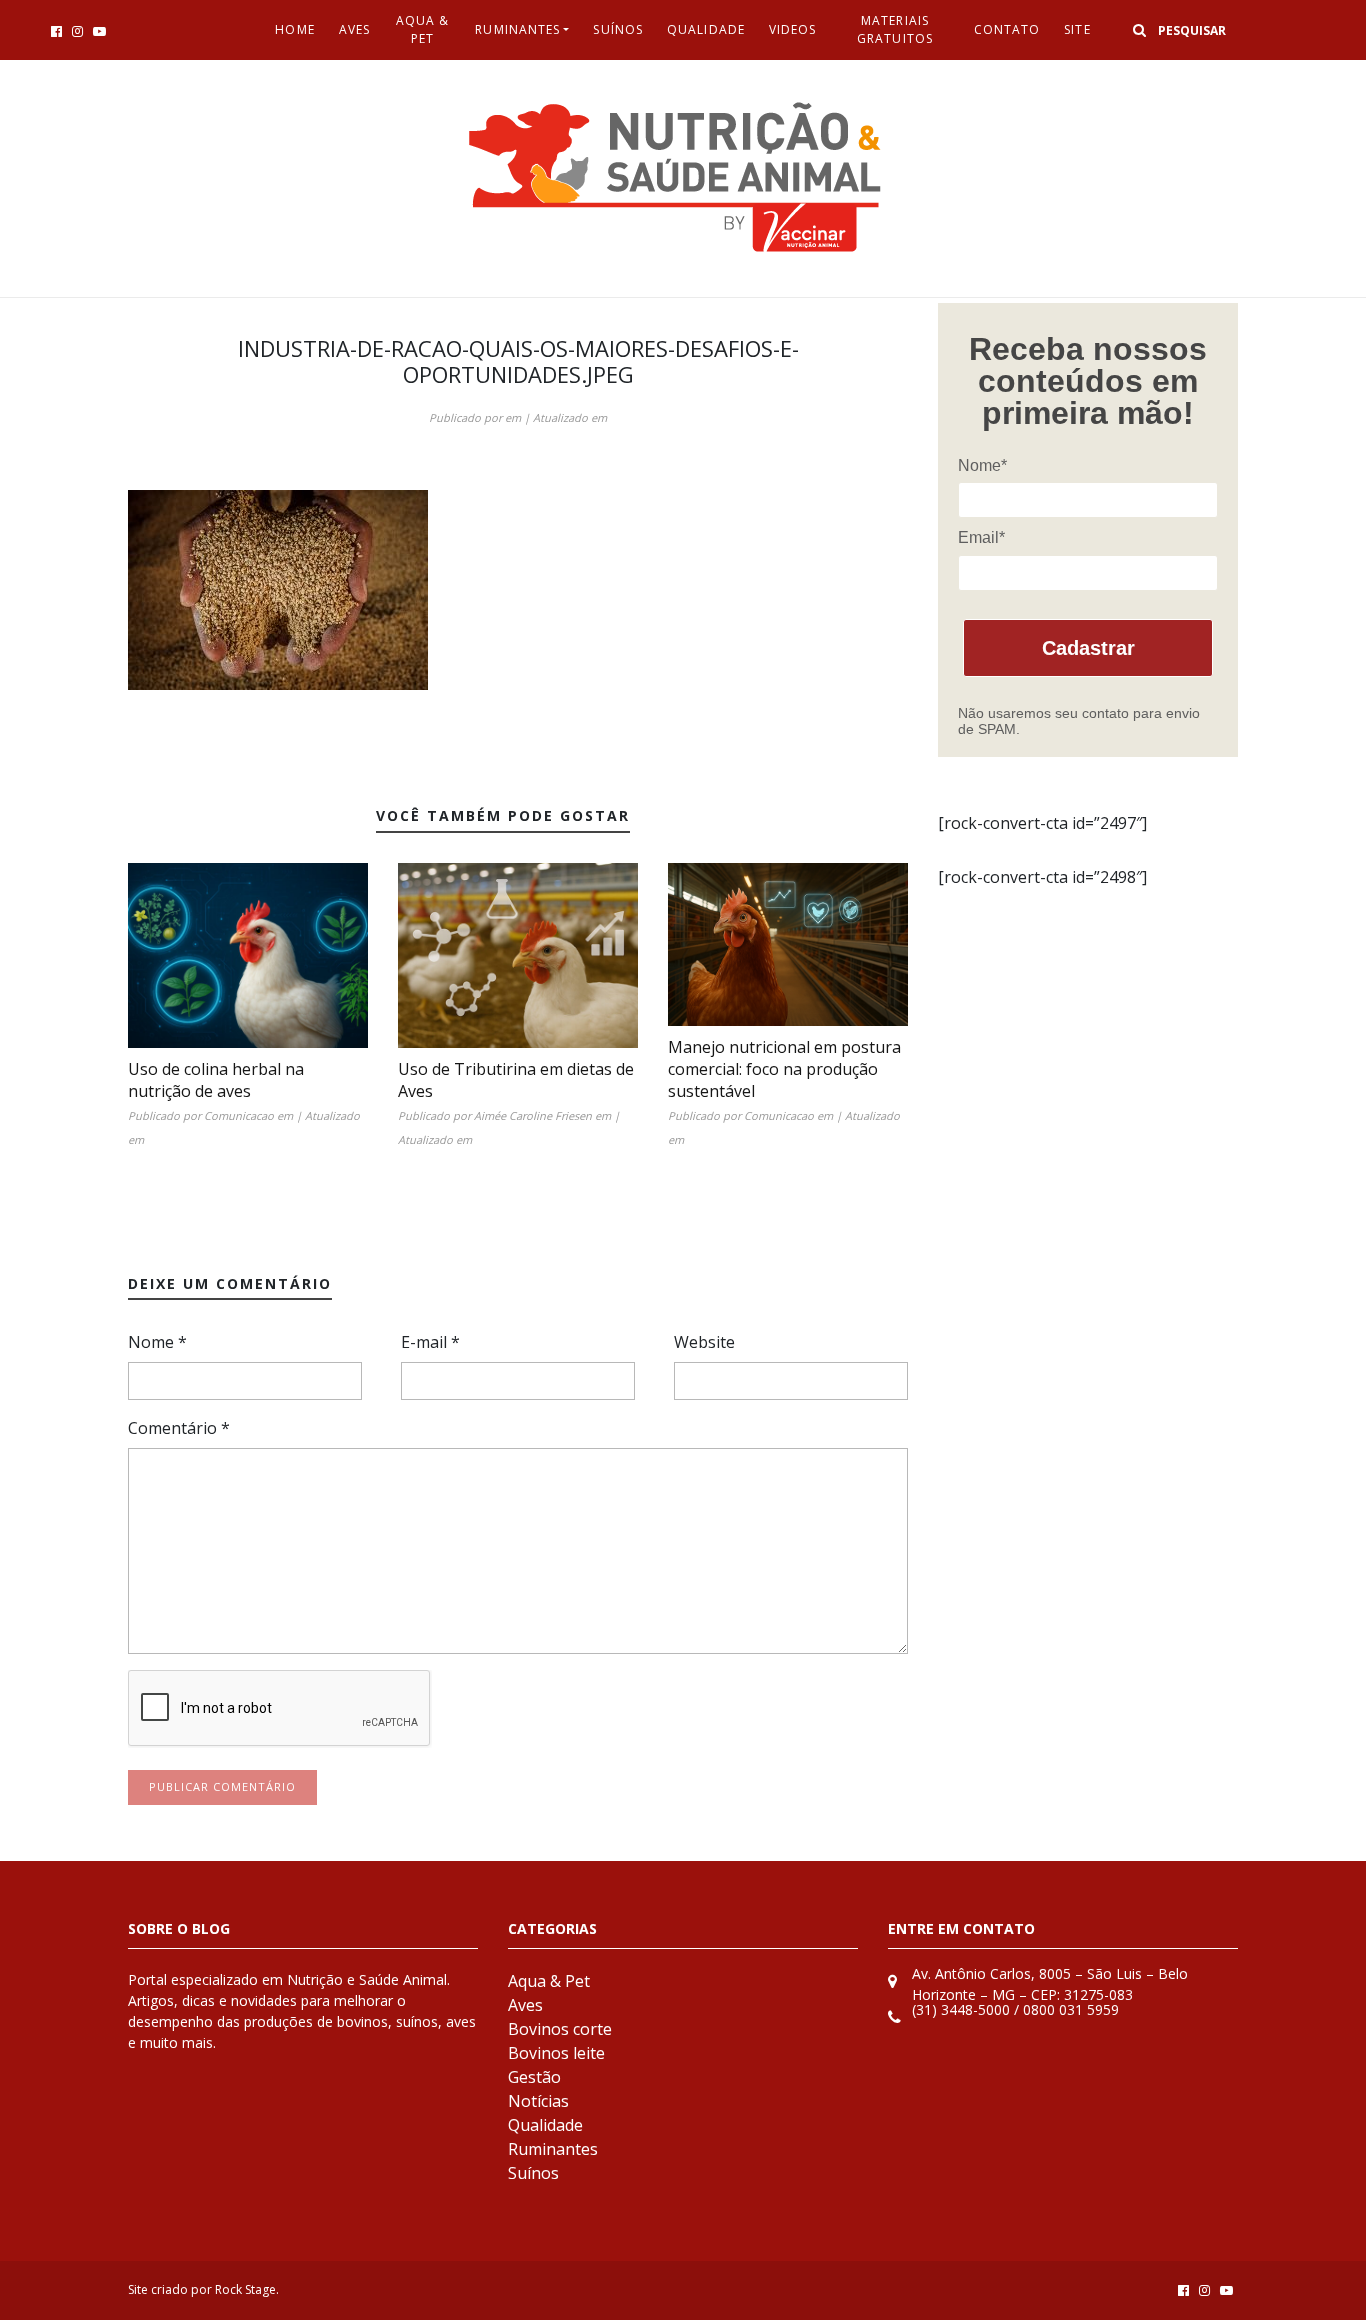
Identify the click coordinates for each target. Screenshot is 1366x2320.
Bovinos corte (560, 2029)
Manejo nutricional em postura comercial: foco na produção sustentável (784, 1069)
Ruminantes (517, 29)
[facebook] (56, 31)
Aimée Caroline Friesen (533, 1115)
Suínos (618, 29)
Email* (981, 537)
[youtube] (99, 31)
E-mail (430, 1342)
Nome (157, 1342)
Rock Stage (245, 2289)
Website (704, 1342)
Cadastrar (1088, 648)
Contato (1007, 29)
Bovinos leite (556, 2053)
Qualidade (706, 29)
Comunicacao (239, 1115)
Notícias (538, 2101)
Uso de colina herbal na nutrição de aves (216, 1080)
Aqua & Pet (423, 29)
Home (294, 29)
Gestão (534, 2077)
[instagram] (77, 31)
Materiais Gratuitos (895, 29)
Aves (354, 29)
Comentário (179, 1428)
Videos (793, 29)
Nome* (982, 465)
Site (1077, 29)
